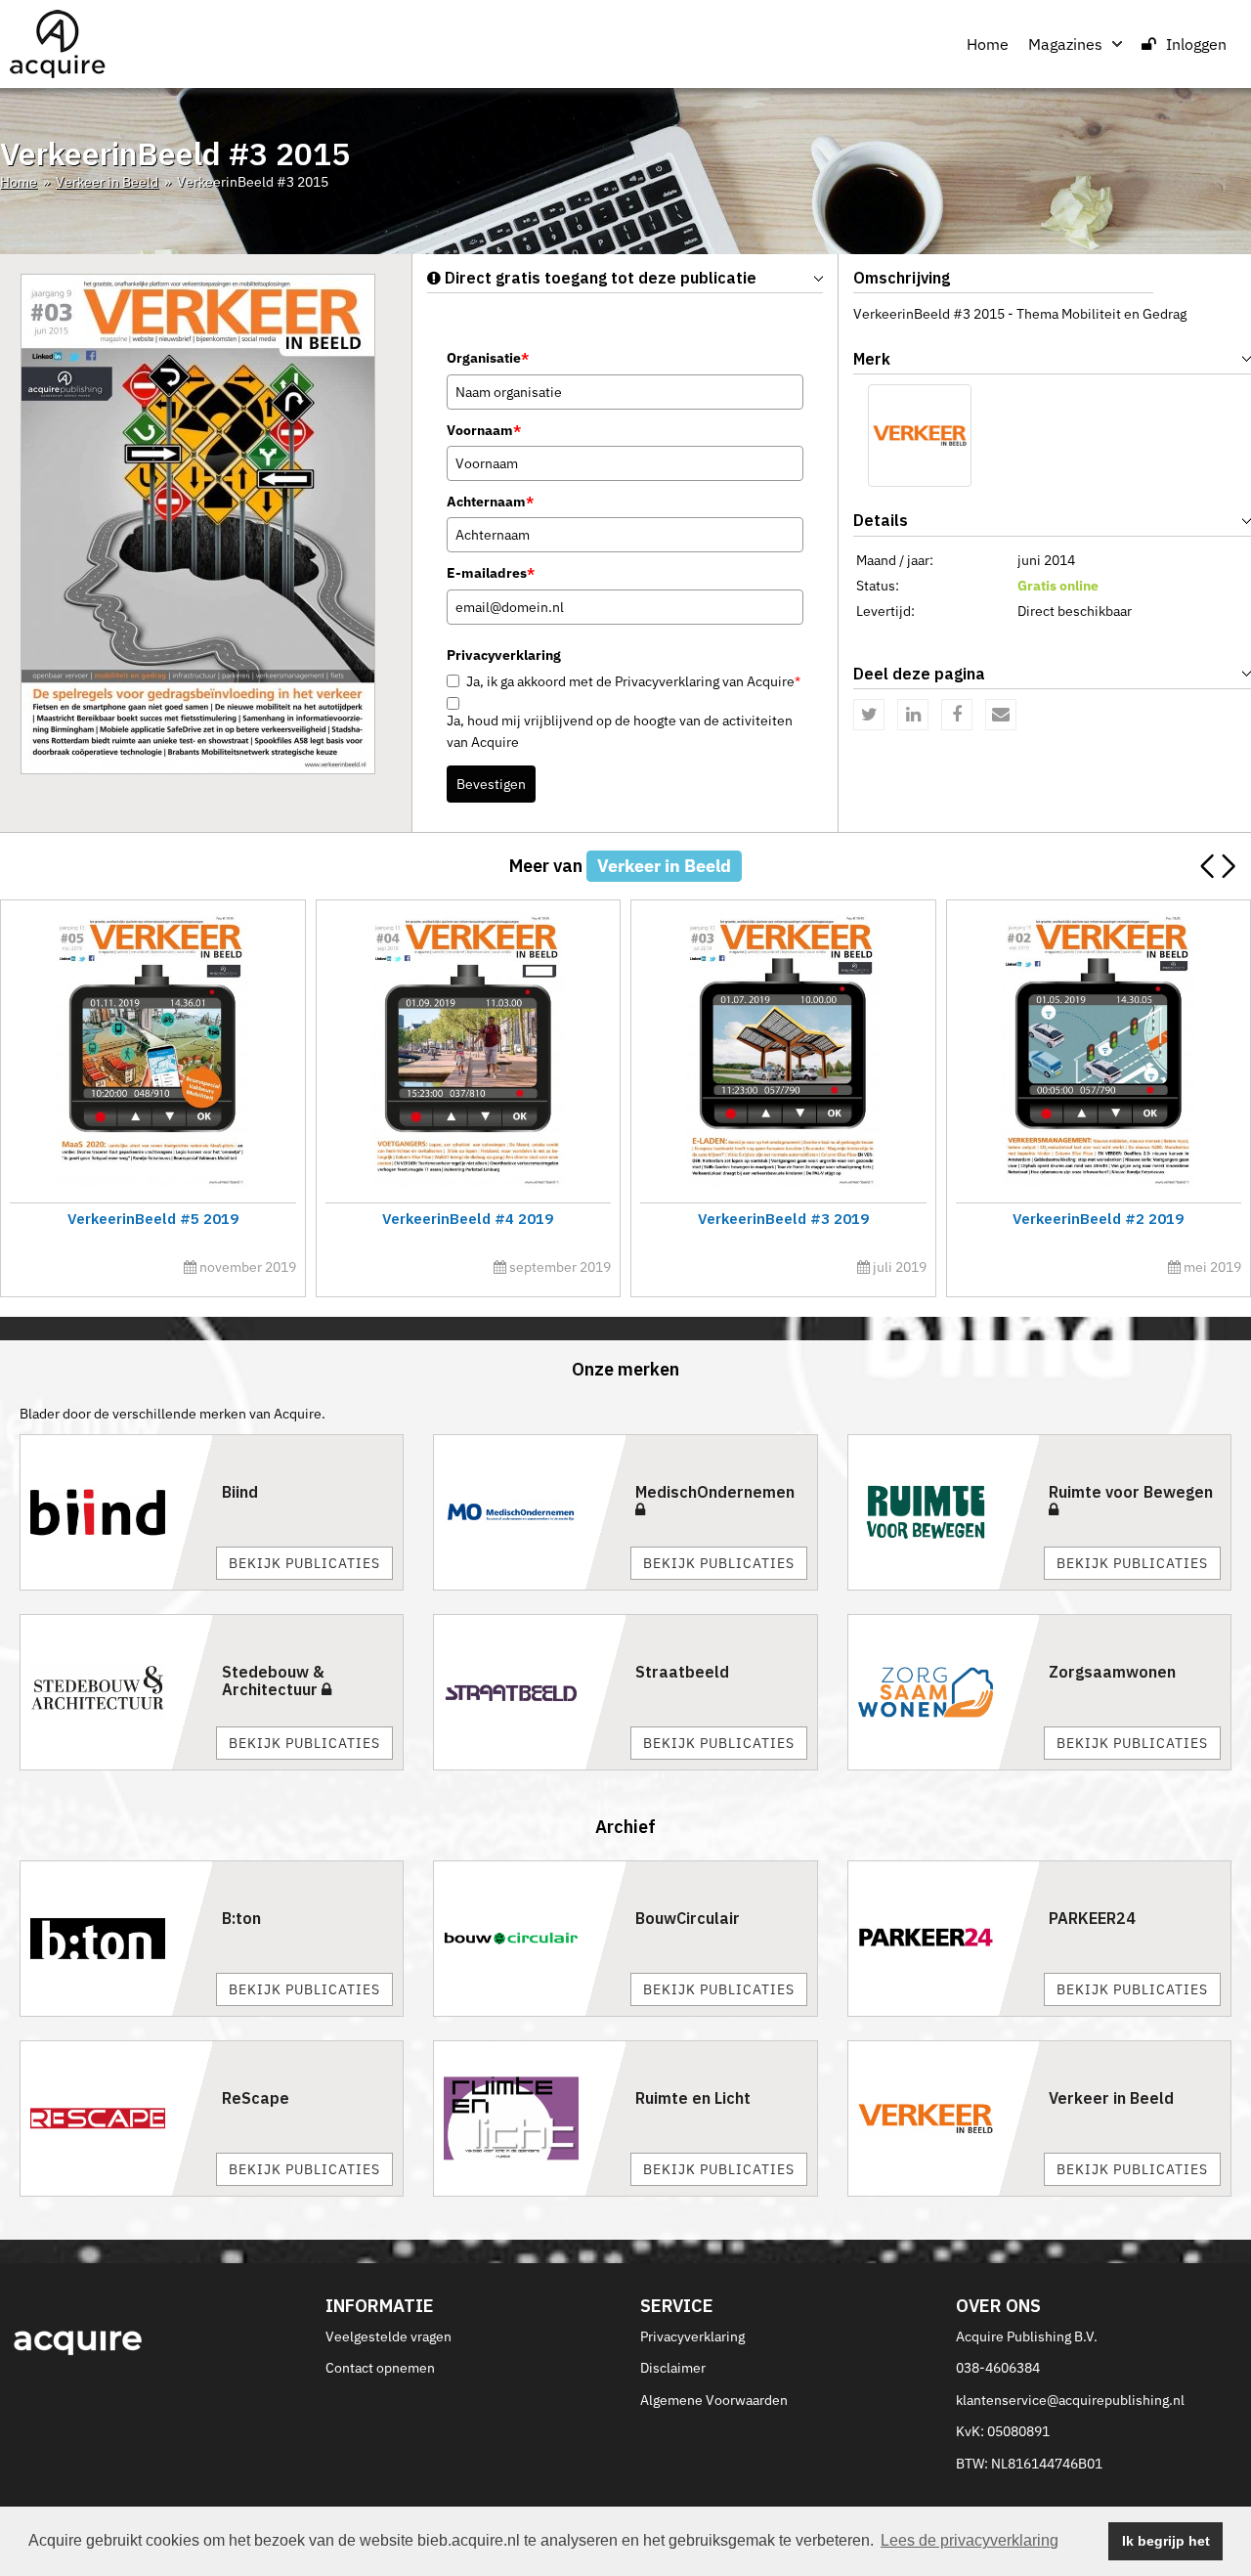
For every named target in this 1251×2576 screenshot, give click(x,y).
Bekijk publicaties (304, 1563)
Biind (240, 1492)
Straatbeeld (682, 1672)
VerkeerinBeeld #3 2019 (783, 1219)
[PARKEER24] (944, 1939)
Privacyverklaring (692, 2336)
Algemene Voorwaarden (714, 2400)
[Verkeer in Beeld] (920, 436)
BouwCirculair (688, 1918)
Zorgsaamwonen (1112, 1672)
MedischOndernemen (715, 1492)
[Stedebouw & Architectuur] (116, 1692)
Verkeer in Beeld (107, 182)
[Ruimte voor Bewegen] (944, 1512)
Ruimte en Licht (693, 2098)
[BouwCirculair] (530, 1939)
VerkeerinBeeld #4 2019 (468, 1219)
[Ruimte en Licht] (530, 2118)
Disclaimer (673, 2368)
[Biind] (116, 1512)
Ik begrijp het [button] (1166, 2541)
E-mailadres (491, 573)
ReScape (256, 2098)
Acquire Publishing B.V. (1027, 2336)
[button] (1228, 866)
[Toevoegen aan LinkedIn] (913, 715)
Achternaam (490, 502)
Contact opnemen (380, 2368)
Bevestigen (491, 784)
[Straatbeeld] (530, 1692)
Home (988, 44)
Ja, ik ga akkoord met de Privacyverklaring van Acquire (633, 681)
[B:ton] (116, 1939)
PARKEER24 (1092, 1918)
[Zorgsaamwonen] (944, 1692)
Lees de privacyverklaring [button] (970, 2540)
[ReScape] (116, 2118)
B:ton (241, 1918)
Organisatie (488, 358)
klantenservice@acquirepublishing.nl (1070, 2400)
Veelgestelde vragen (388, 2336)
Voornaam (484, 430)
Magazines (1065, 44)
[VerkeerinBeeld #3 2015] (198, 523)
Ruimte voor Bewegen (1131, 1492)
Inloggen (1196, 44)
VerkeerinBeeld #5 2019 (153, 1219)
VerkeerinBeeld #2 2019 (1098, 1219)
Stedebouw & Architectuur (273, 1681)
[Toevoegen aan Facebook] (957, 715)
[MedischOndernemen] (530, 1512)
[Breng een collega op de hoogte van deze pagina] (1001, 715)
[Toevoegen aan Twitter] (869, 715)
